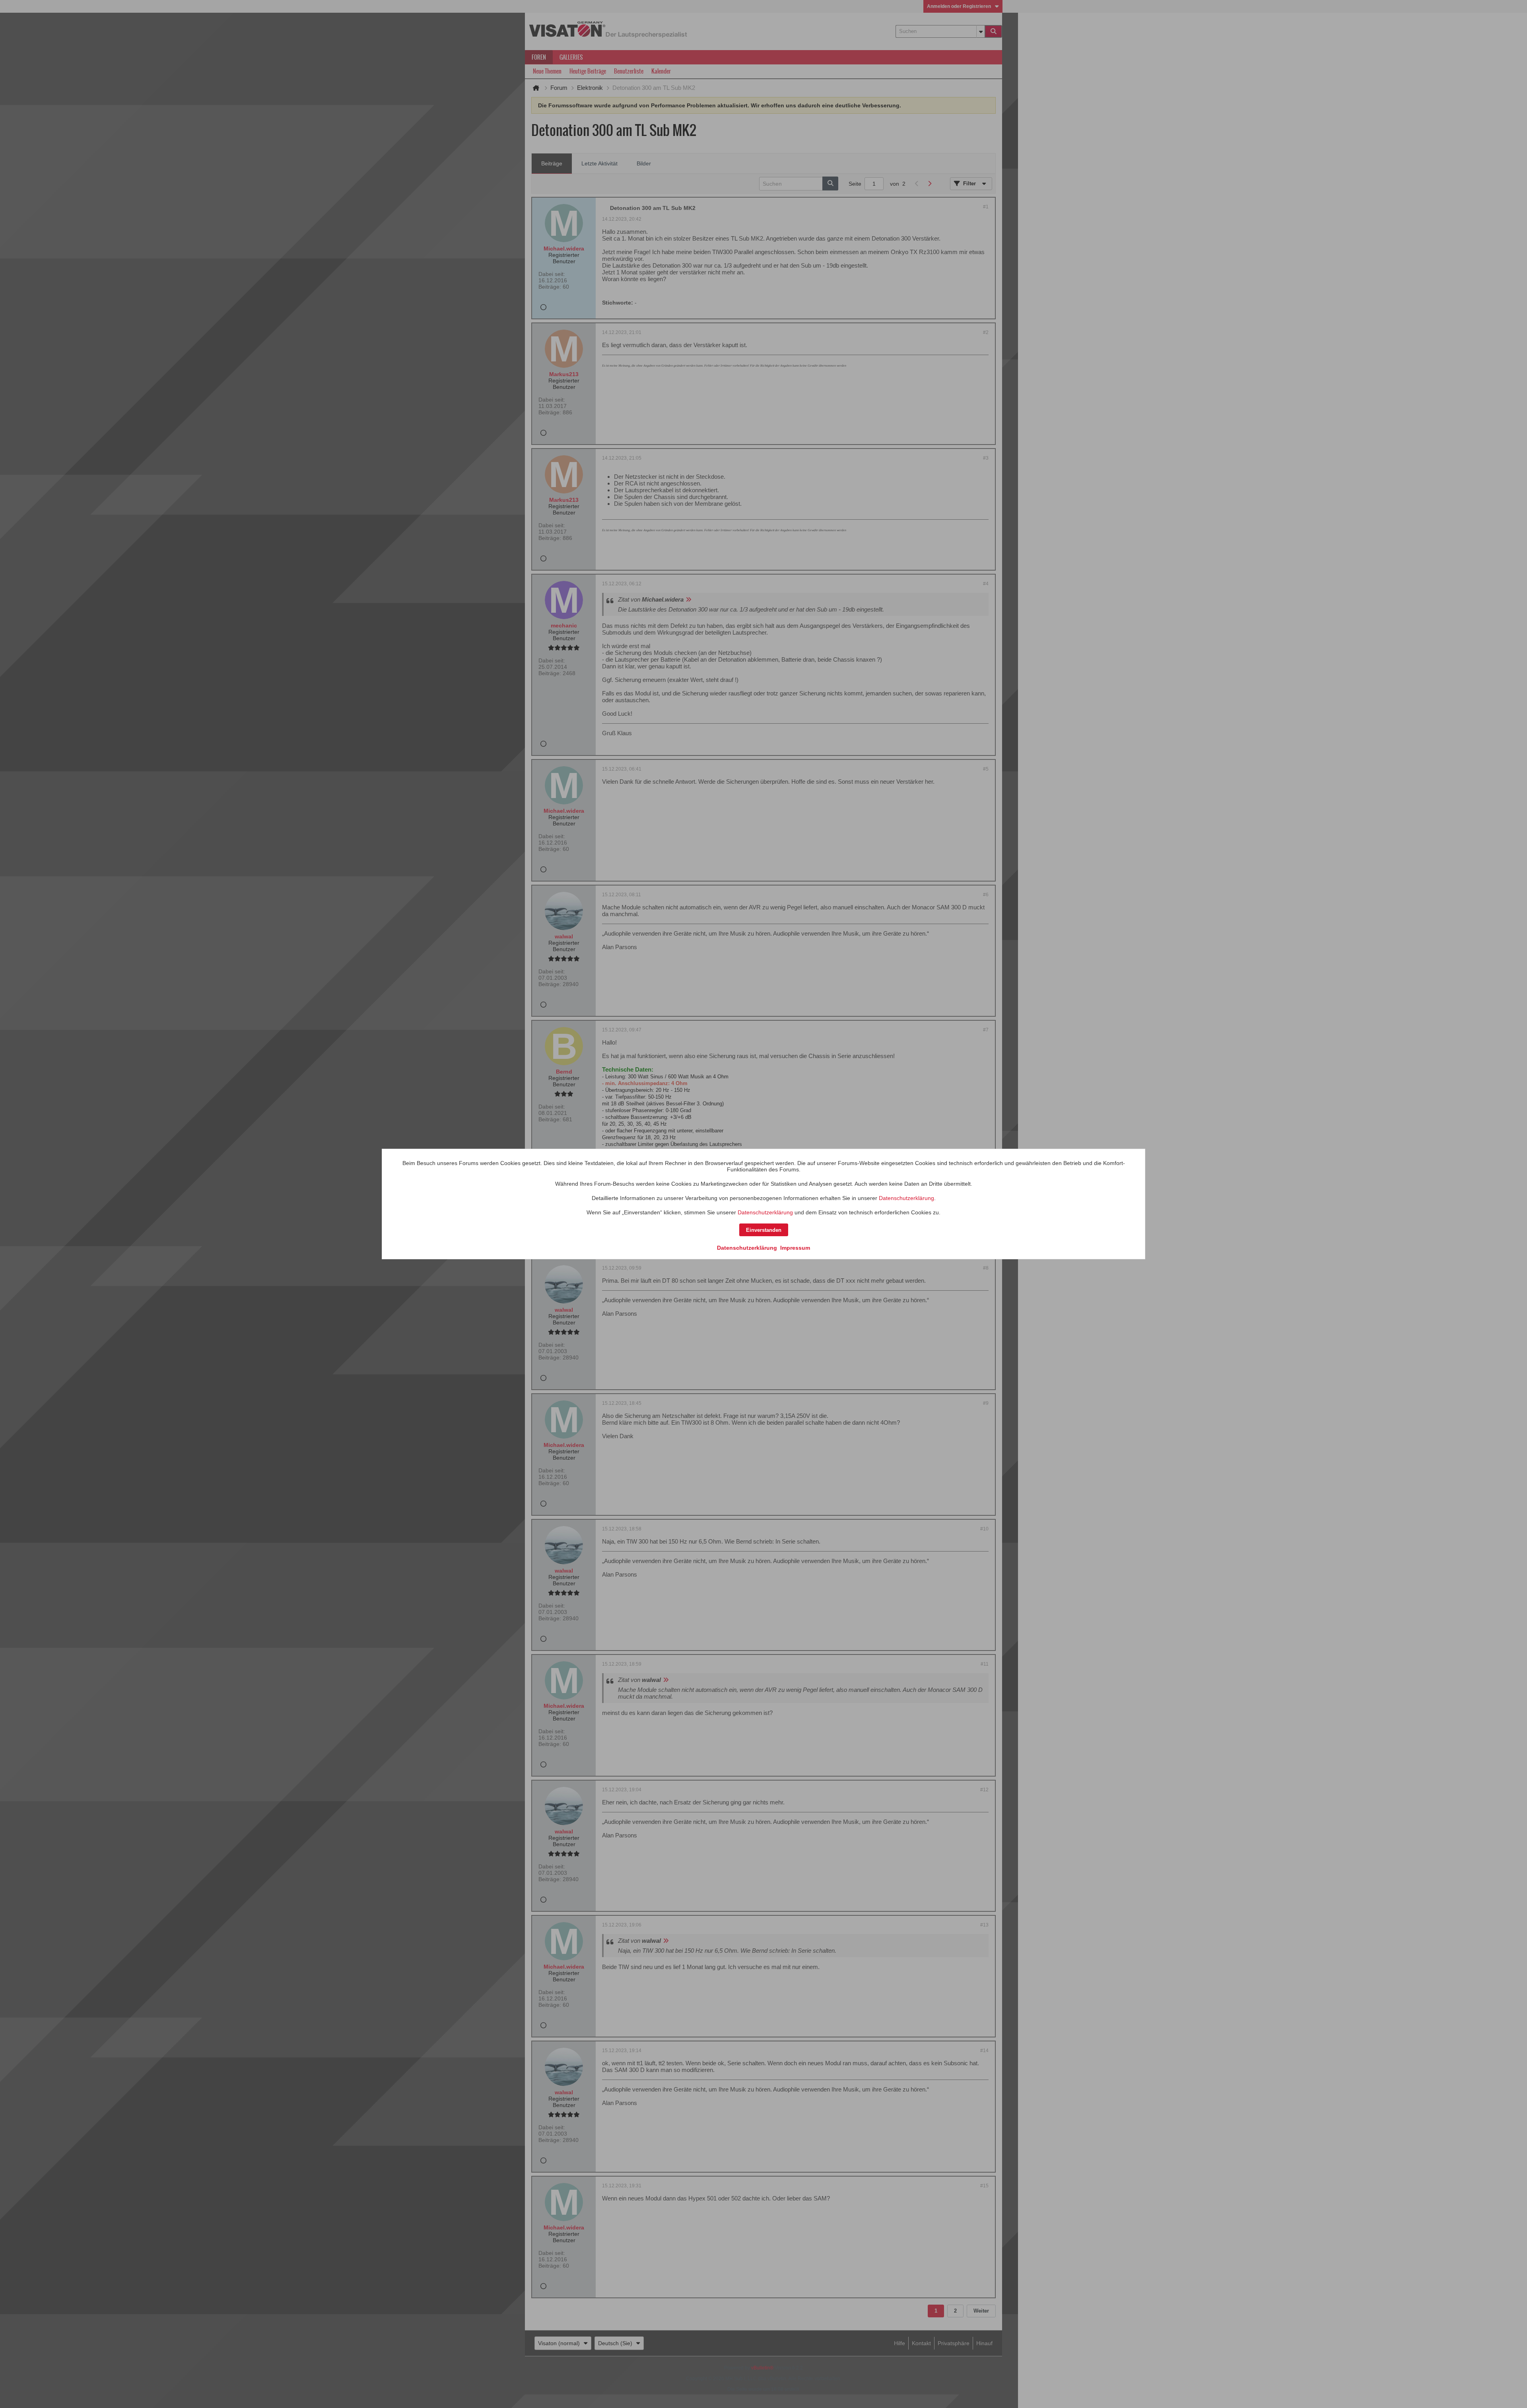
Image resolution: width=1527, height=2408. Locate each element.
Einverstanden (764, 1230)
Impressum (795, 1248)
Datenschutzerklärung (906, 1198)
